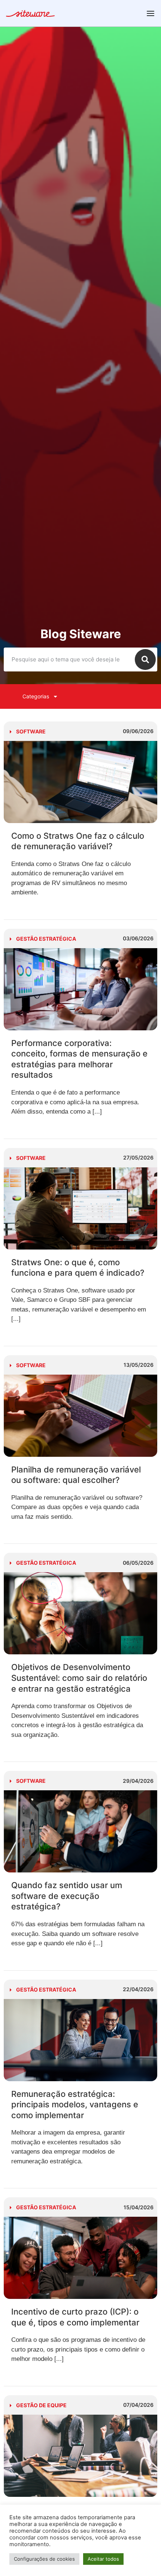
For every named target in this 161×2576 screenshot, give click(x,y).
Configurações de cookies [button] (44, 2559)
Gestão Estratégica (46, 939)
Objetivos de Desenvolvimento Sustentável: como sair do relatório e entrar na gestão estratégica (79, 1678)
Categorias (36, 696)
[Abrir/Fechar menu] (151, 13)
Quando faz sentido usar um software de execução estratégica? (67, 1896)
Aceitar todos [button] (103, 2559)
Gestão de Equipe (41, 2405)
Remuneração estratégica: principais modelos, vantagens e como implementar (75, 2105)
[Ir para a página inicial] (30, 15)
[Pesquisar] (145, 659)
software (31, 731)
